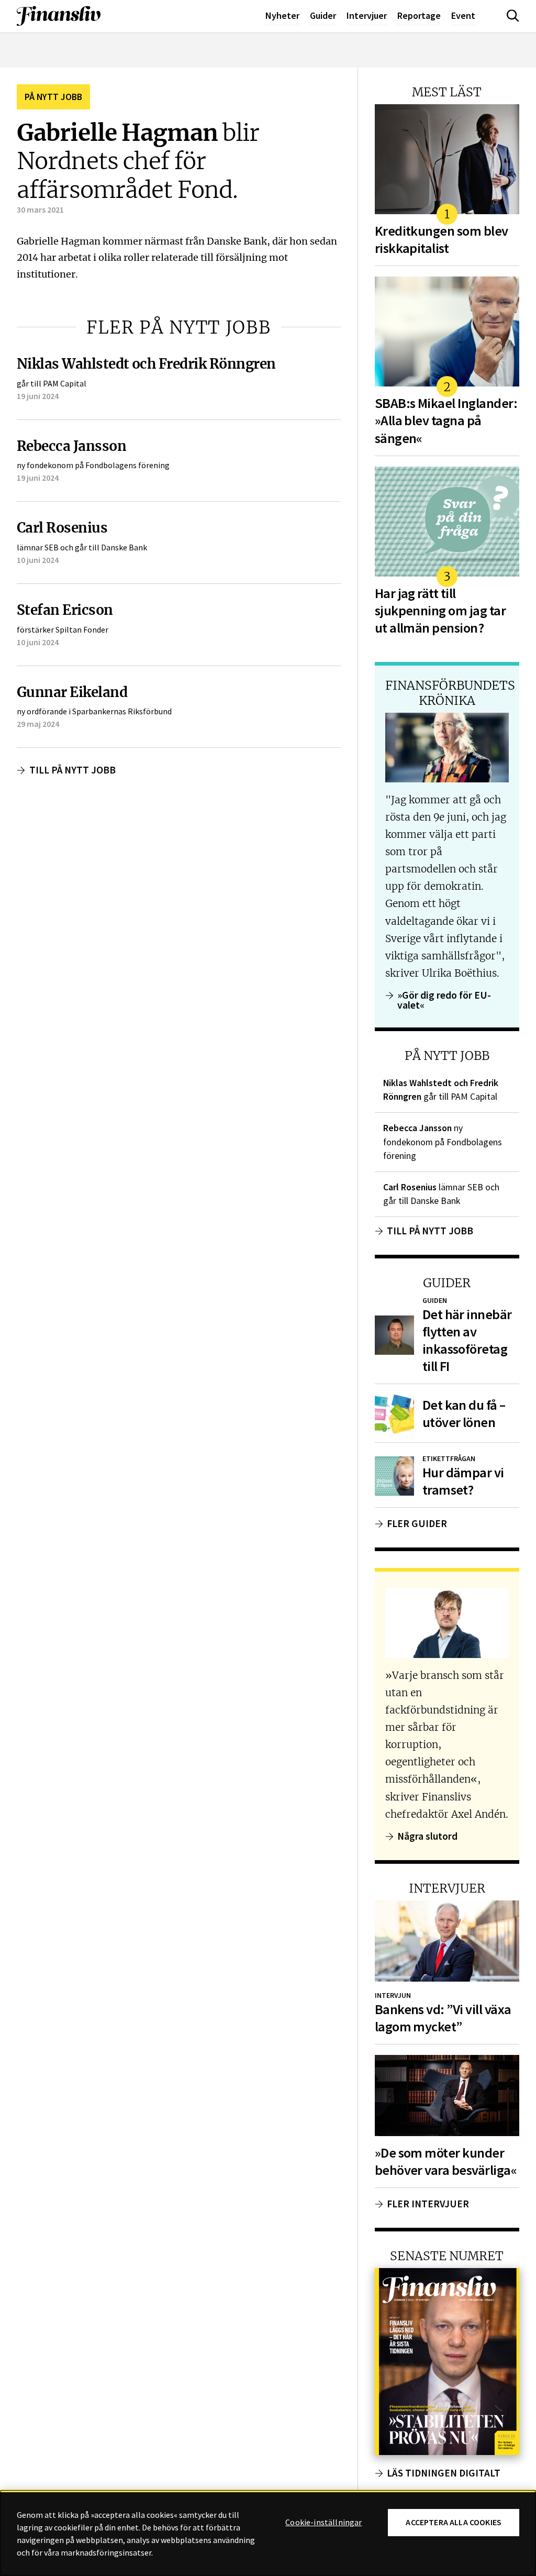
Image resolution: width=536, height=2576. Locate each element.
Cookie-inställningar (323, 2523)
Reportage (419, 15)
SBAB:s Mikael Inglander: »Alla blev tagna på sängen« (446, 421)
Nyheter (282, 15)
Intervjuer (367, 15)
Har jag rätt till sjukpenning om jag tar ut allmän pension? (440, 611)
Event (463, 15)
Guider (323, 15)
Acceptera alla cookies (454, 2522)
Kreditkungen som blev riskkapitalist (442, 240)
